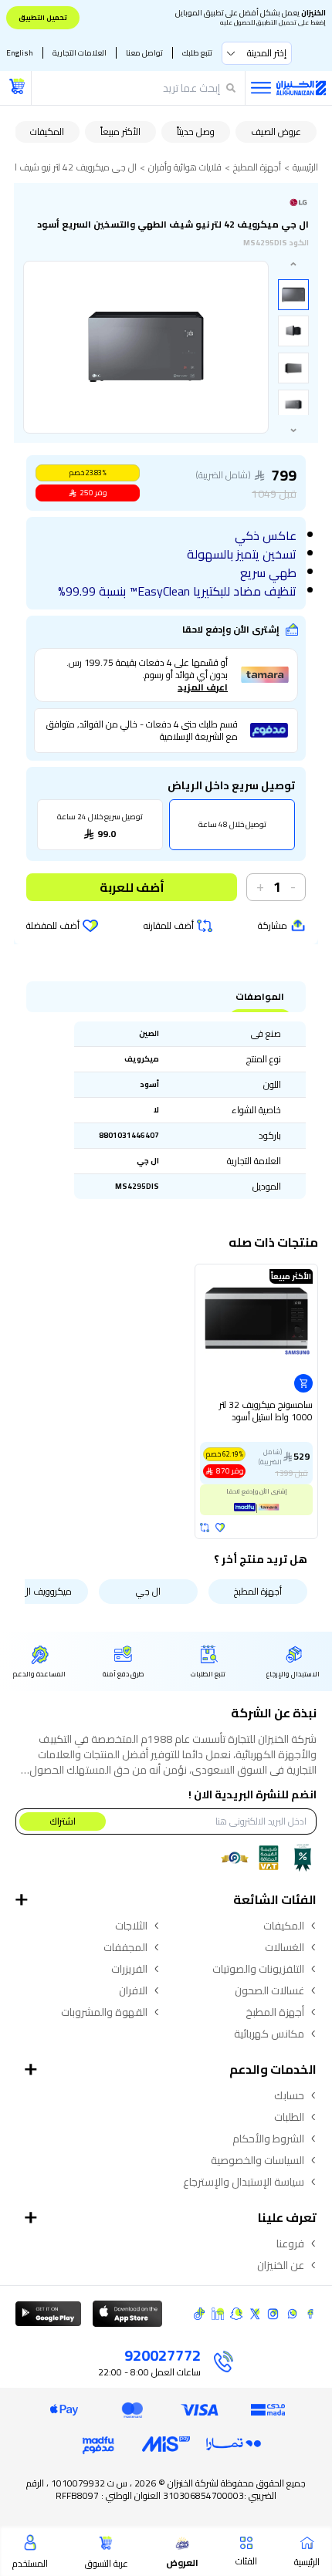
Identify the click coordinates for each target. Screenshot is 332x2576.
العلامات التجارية (80, 53)
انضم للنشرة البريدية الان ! (252, 1794)
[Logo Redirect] (301, 88)
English (20, 53)
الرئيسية (305, 167)
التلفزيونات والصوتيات (258, 1969)
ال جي (148, 1591)
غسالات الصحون (269, 1990)
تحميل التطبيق (43, 17)
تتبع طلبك (197, 53)
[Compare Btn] (205, 1528)
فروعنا (290, 2243)
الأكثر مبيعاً (120, 132)
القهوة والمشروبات (104, 2012)
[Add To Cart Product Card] (303, 1383)
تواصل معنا (144, 53)
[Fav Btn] (220, 1528)
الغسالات (285, 1947)
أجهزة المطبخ (257, 167)
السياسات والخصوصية (257, 2160)
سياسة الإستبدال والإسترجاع (244, 2182)
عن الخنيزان (281, 2265)
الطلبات (289, 2117)
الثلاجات (131, 1926)
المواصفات (260, 997)
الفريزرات (129, 1969)
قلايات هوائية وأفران (185, 167)
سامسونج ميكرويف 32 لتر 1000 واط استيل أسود (266, 1412)
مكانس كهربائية (269, 2034)
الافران (133, 1990)
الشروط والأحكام (268, 2139)
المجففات (125, 1947)
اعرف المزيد (203, 687)
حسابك (289, 2095)
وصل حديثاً (196, 132)
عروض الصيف (276, 132)
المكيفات (47, 132)
